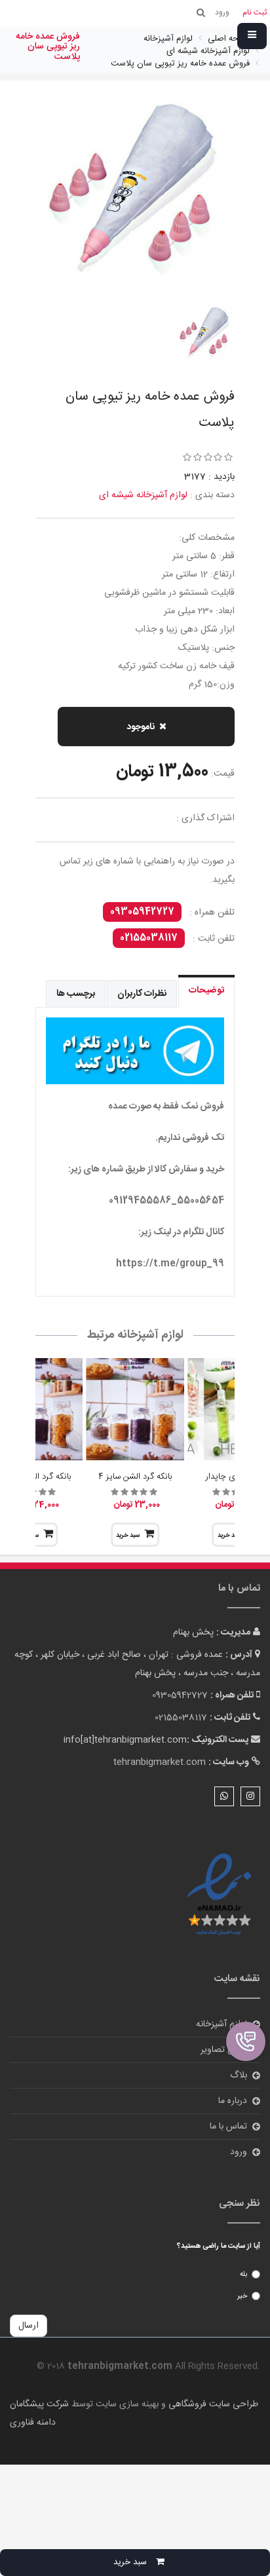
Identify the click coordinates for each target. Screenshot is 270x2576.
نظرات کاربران (142, 994)
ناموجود (141, 727)
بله (243, 2275)
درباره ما (233, 2101)
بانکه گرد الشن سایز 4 (135, 1477)
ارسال (29, 2326)
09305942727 (142, 912)
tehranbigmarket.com (160, 1762)
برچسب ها (76, 994)
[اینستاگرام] (250, 1796)
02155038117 (149, 938)
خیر (242, 2296)
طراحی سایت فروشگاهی (212, 2404)
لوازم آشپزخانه (222, 2024)
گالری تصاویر (224, 2050)
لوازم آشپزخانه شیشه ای (143, 495)
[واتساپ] (224, 1796)
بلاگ (239, 2075)
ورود (239, 2152)
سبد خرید (128, 1536)
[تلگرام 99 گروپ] (135, 1051)
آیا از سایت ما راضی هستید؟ (219, 2246)
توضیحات (206, 991)
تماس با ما (228, 2127)
